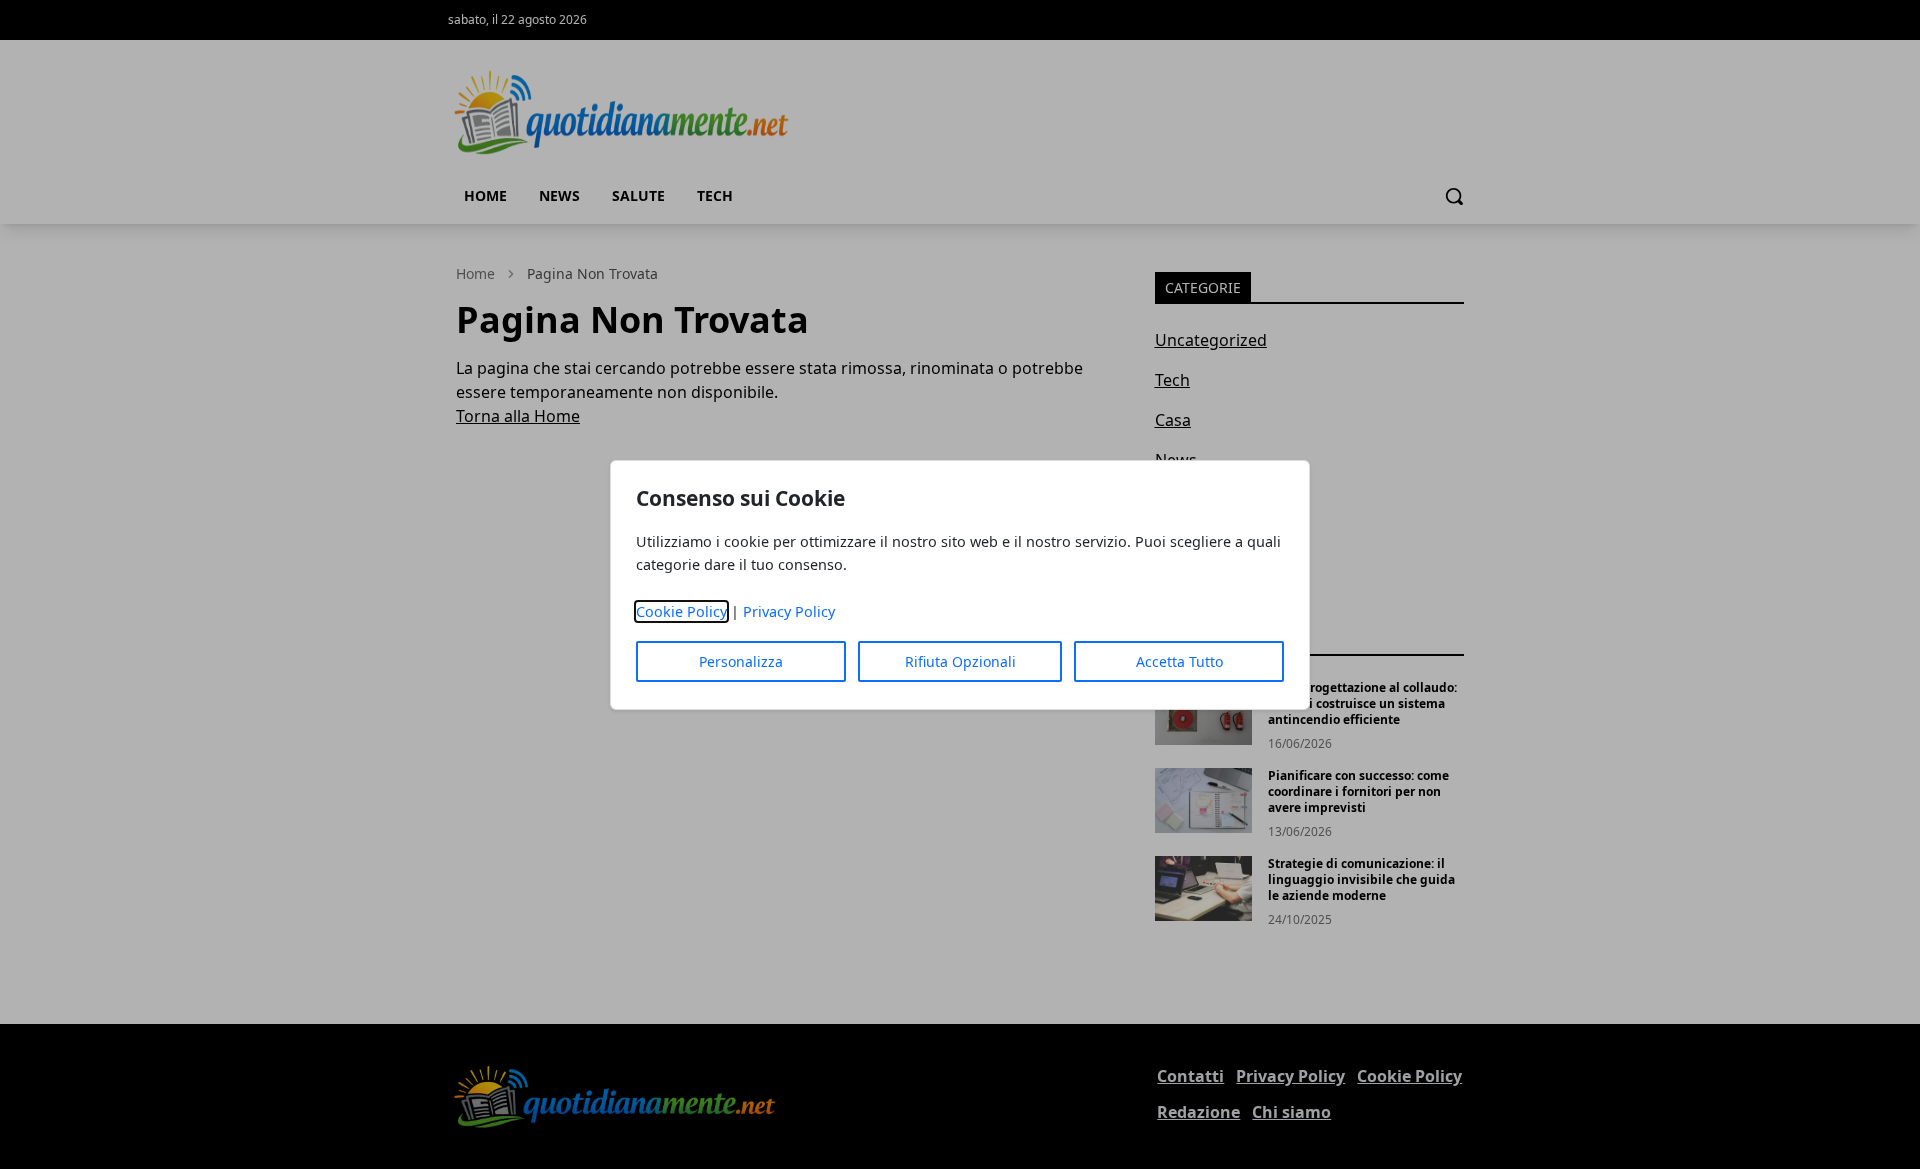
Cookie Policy (681, 611)
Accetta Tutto (1179, 661)
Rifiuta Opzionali (960, 661)
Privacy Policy (789, 611)
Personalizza (741, 661)
